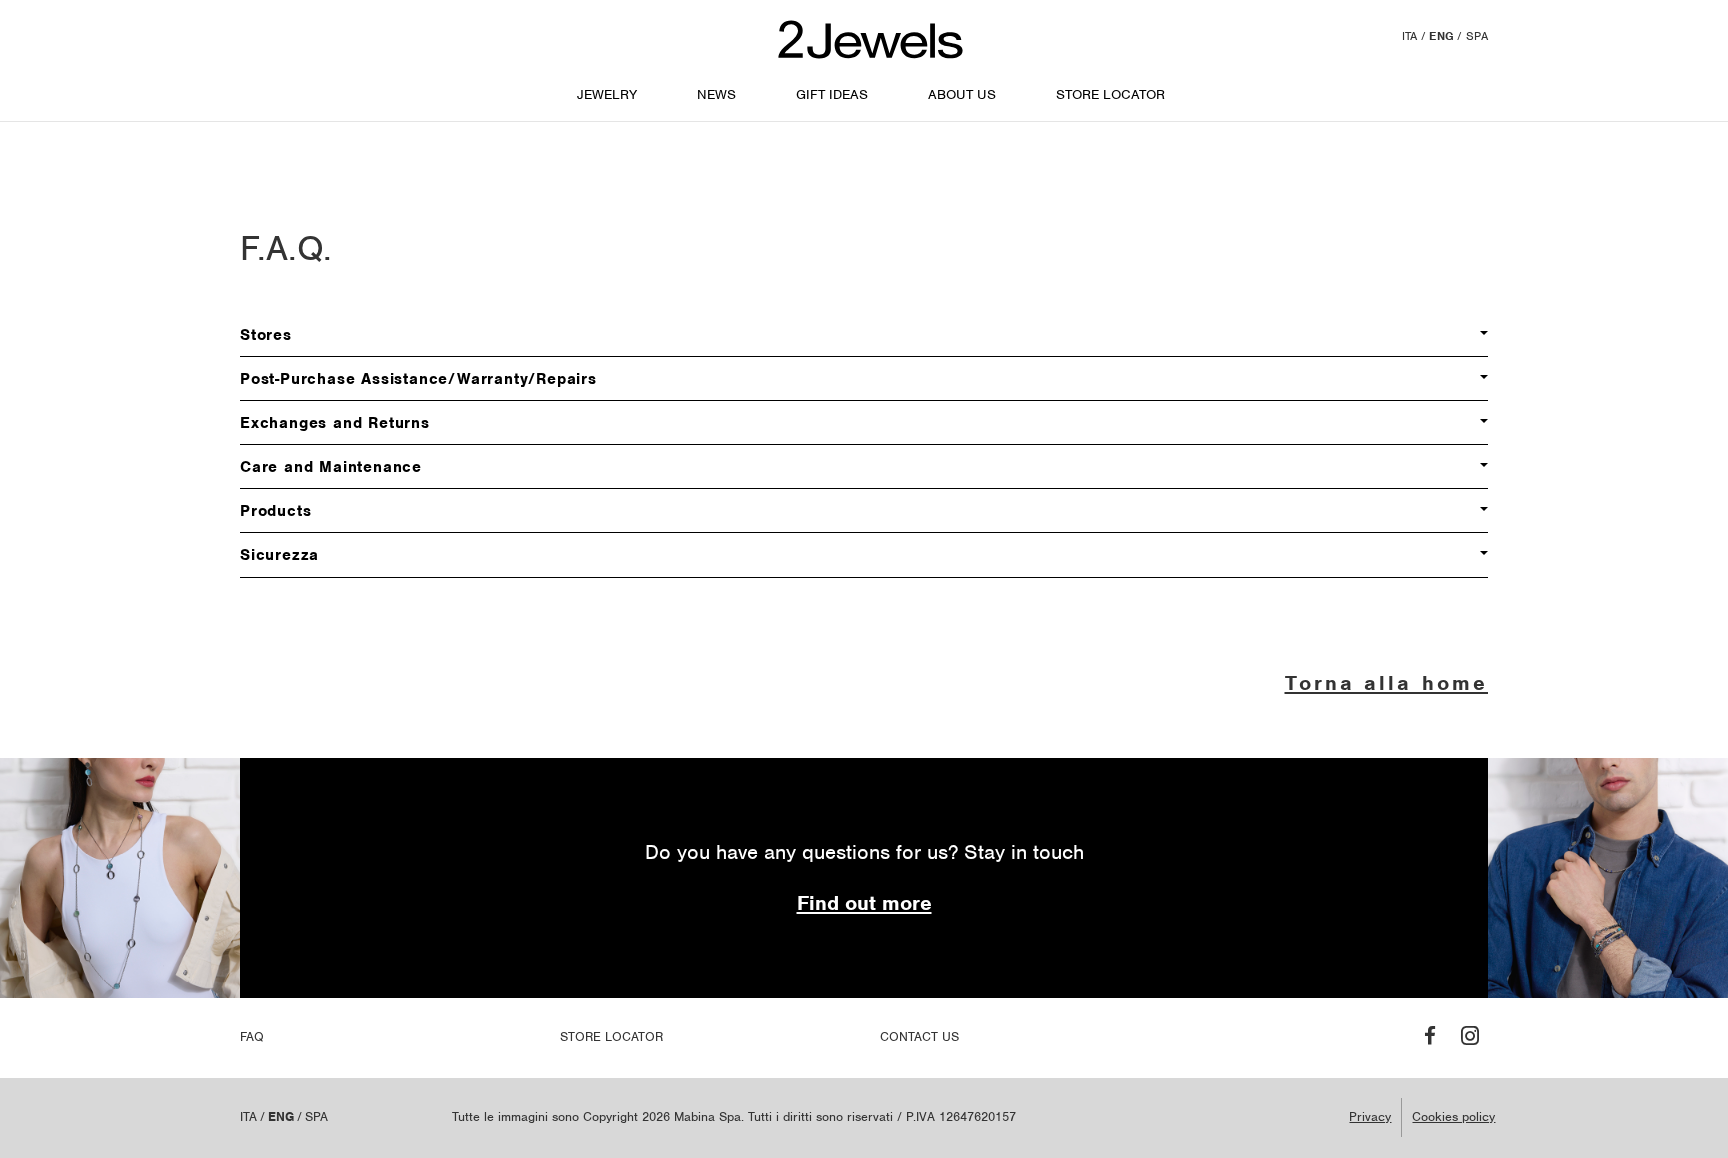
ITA (1410, 36)
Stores (266, 335)
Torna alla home (1386, 683)
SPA (1477, 36)
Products (275, 511)
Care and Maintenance (331, 467)
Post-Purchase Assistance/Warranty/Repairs (418, 379)
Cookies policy (1453, 1116)
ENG (1441, 36)
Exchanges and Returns (335, 423)
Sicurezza (279, 555)
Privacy (1370, 1116)
